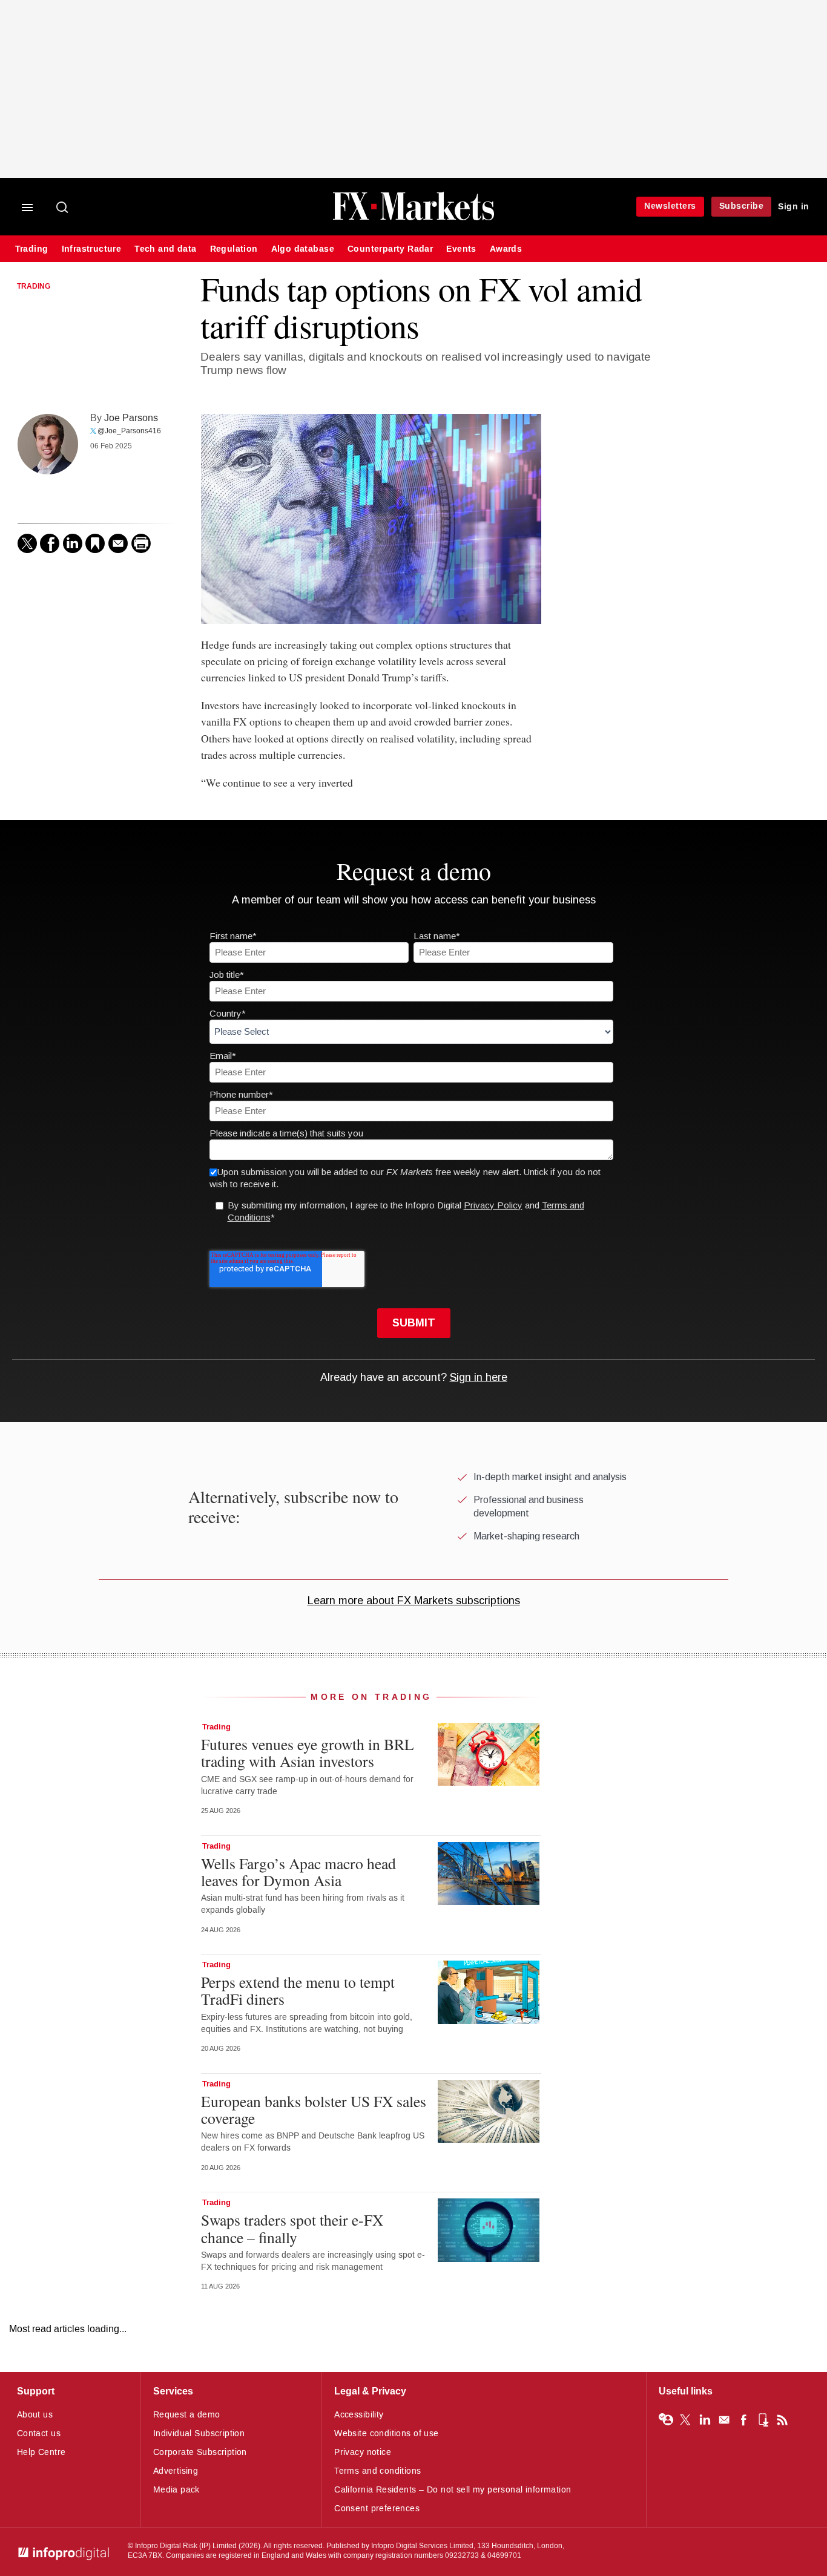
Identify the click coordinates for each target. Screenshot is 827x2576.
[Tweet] (27, 543)
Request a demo (187, 2415)
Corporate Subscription (200, 2452)
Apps (763, 2420)
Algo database (303, 249)
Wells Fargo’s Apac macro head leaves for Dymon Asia (298, 1872)
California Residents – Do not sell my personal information (453, 2490)
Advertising (176, 2471)
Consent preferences (377, 2509)
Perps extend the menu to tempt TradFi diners (298, 1990)
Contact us (39, 2433)
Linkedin (705, 2420)
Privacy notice (363, 2452)
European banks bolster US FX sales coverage (314, 2109)
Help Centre (41, 2452)
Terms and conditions (377, 2471)
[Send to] (118, 543)
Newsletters (670, 206)
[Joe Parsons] (48, 444)
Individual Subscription (199, 2433)
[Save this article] (95, 543)
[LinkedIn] (73, 543)
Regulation (234, 249)
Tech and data (165, 249)
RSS (782, 2420)
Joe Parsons (131, 418)
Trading (32, 249)
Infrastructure (92, 249)
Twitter (685, 2420)
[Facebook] (50, 543)
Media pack (176, 2490)
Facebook (743, 2420)
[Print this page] (141, 543)
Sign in (794, 207)
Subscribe (742, 206)
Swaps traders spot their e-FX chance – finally (292, 2228)
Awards (506, 249)
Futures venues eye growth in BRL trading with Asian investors (308, 1752)
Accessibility (359, 2415)
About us (35, 2415)
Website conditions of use (387, 2433)
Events (461, 249)
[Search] (63, 208)
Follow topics (666, 2420)
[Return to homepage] (413, 219)
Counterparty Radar (390, 249)
